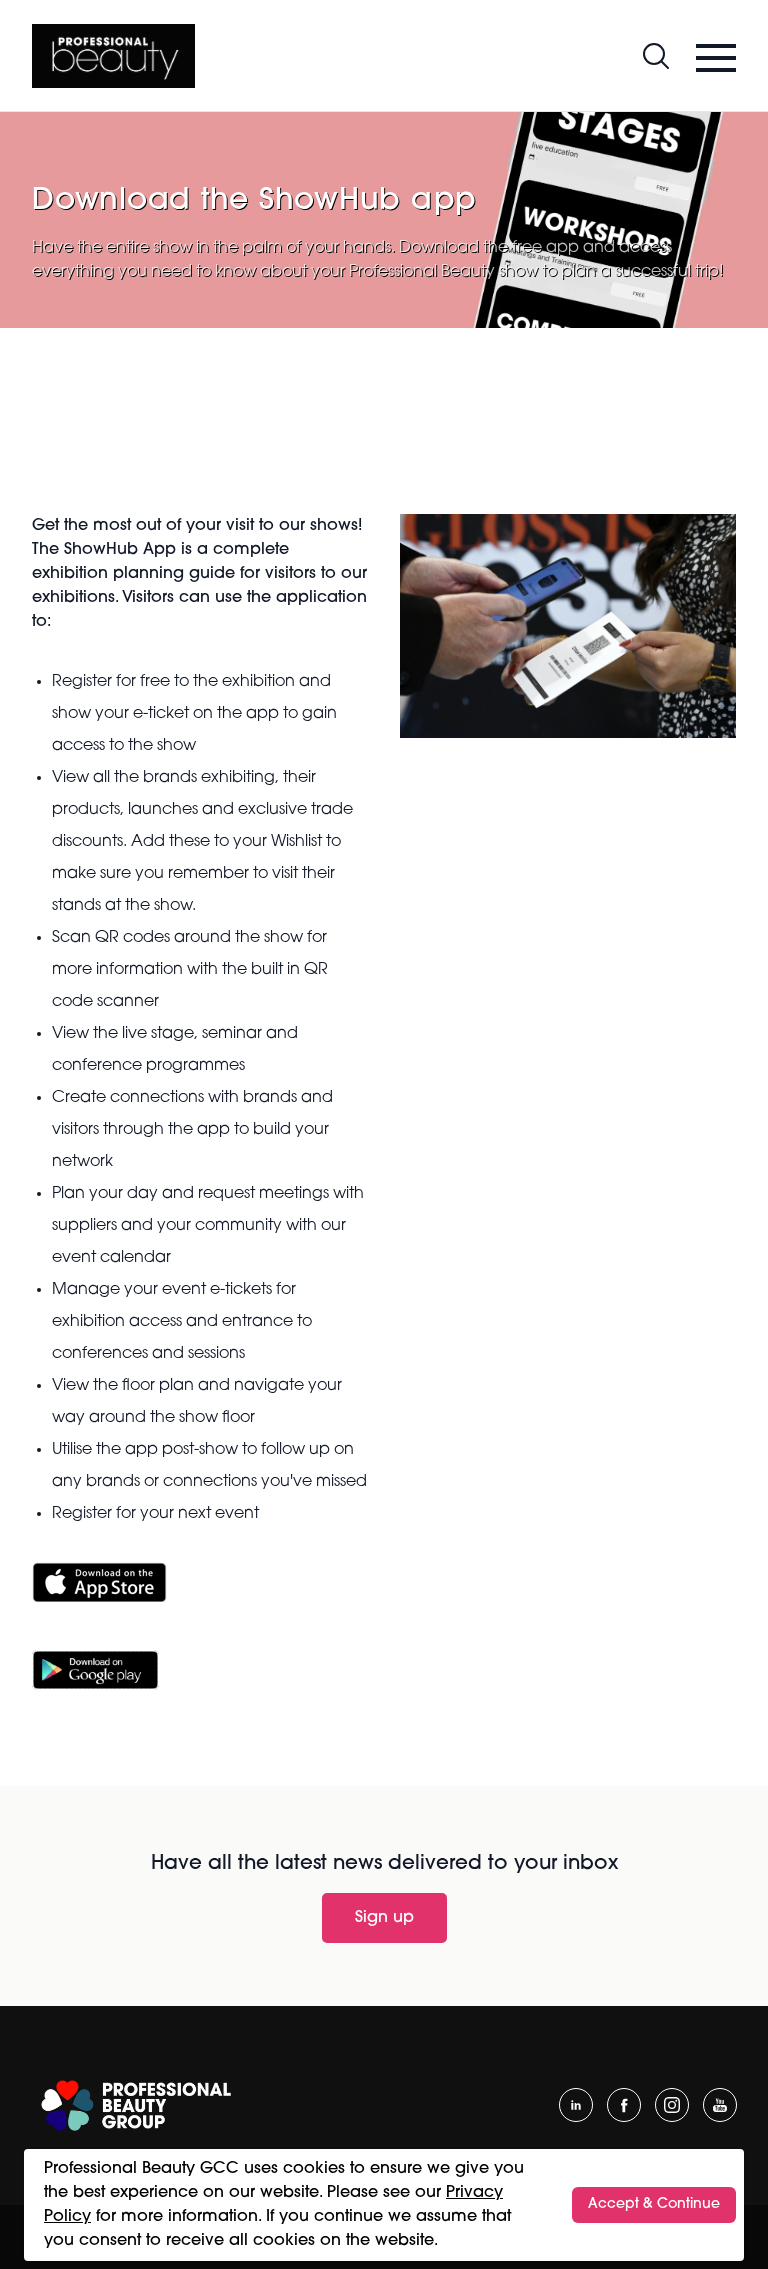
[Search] (656, 56)
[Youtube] (720, 2105)
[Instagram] (672, 2105)
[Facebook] (624, 2105)
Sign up (384, 1918)
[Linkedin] (576, 2105)
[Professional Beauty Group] (136, 2105)
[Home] (113, 56)
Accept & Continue (654, 2204)
